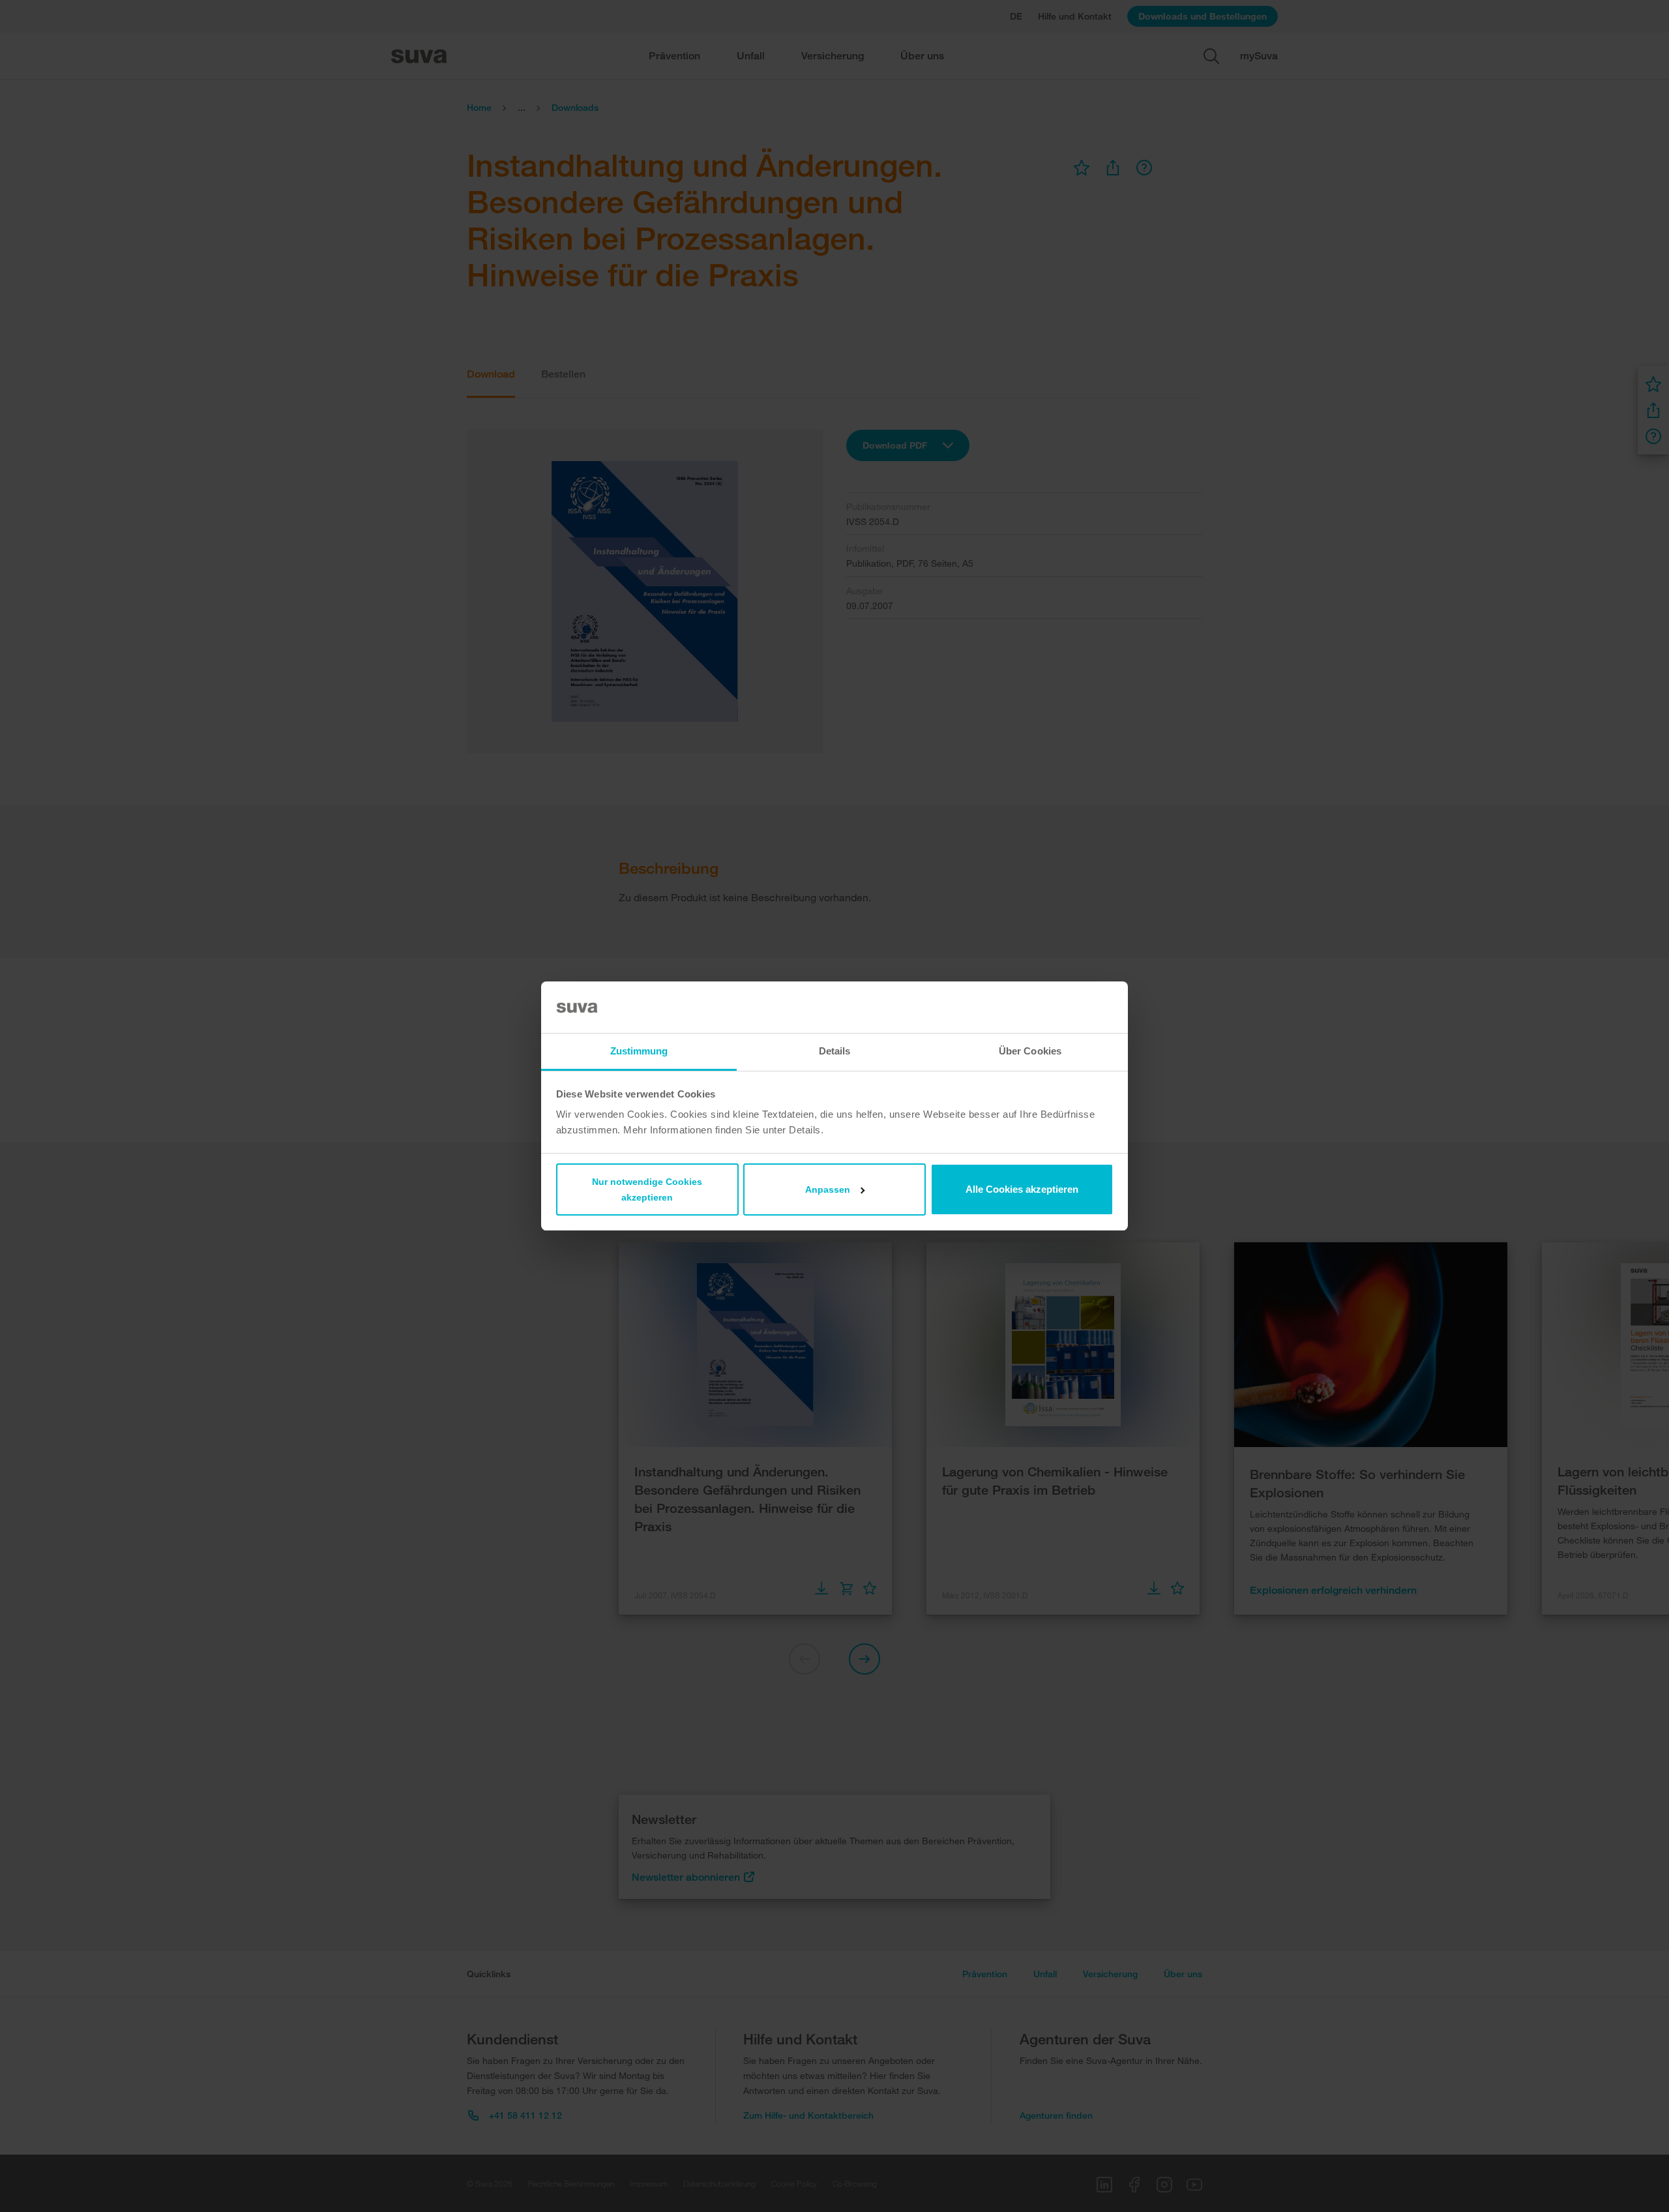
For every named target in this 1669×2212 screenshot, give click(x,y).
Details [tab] (835, 1051)
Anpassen (828, 1189)
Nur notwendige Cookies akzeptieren (647, 1189)
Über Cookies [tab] (1030, 1051)
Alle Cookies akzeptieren (1022, 1189)
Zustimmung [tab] (639, 1051)
